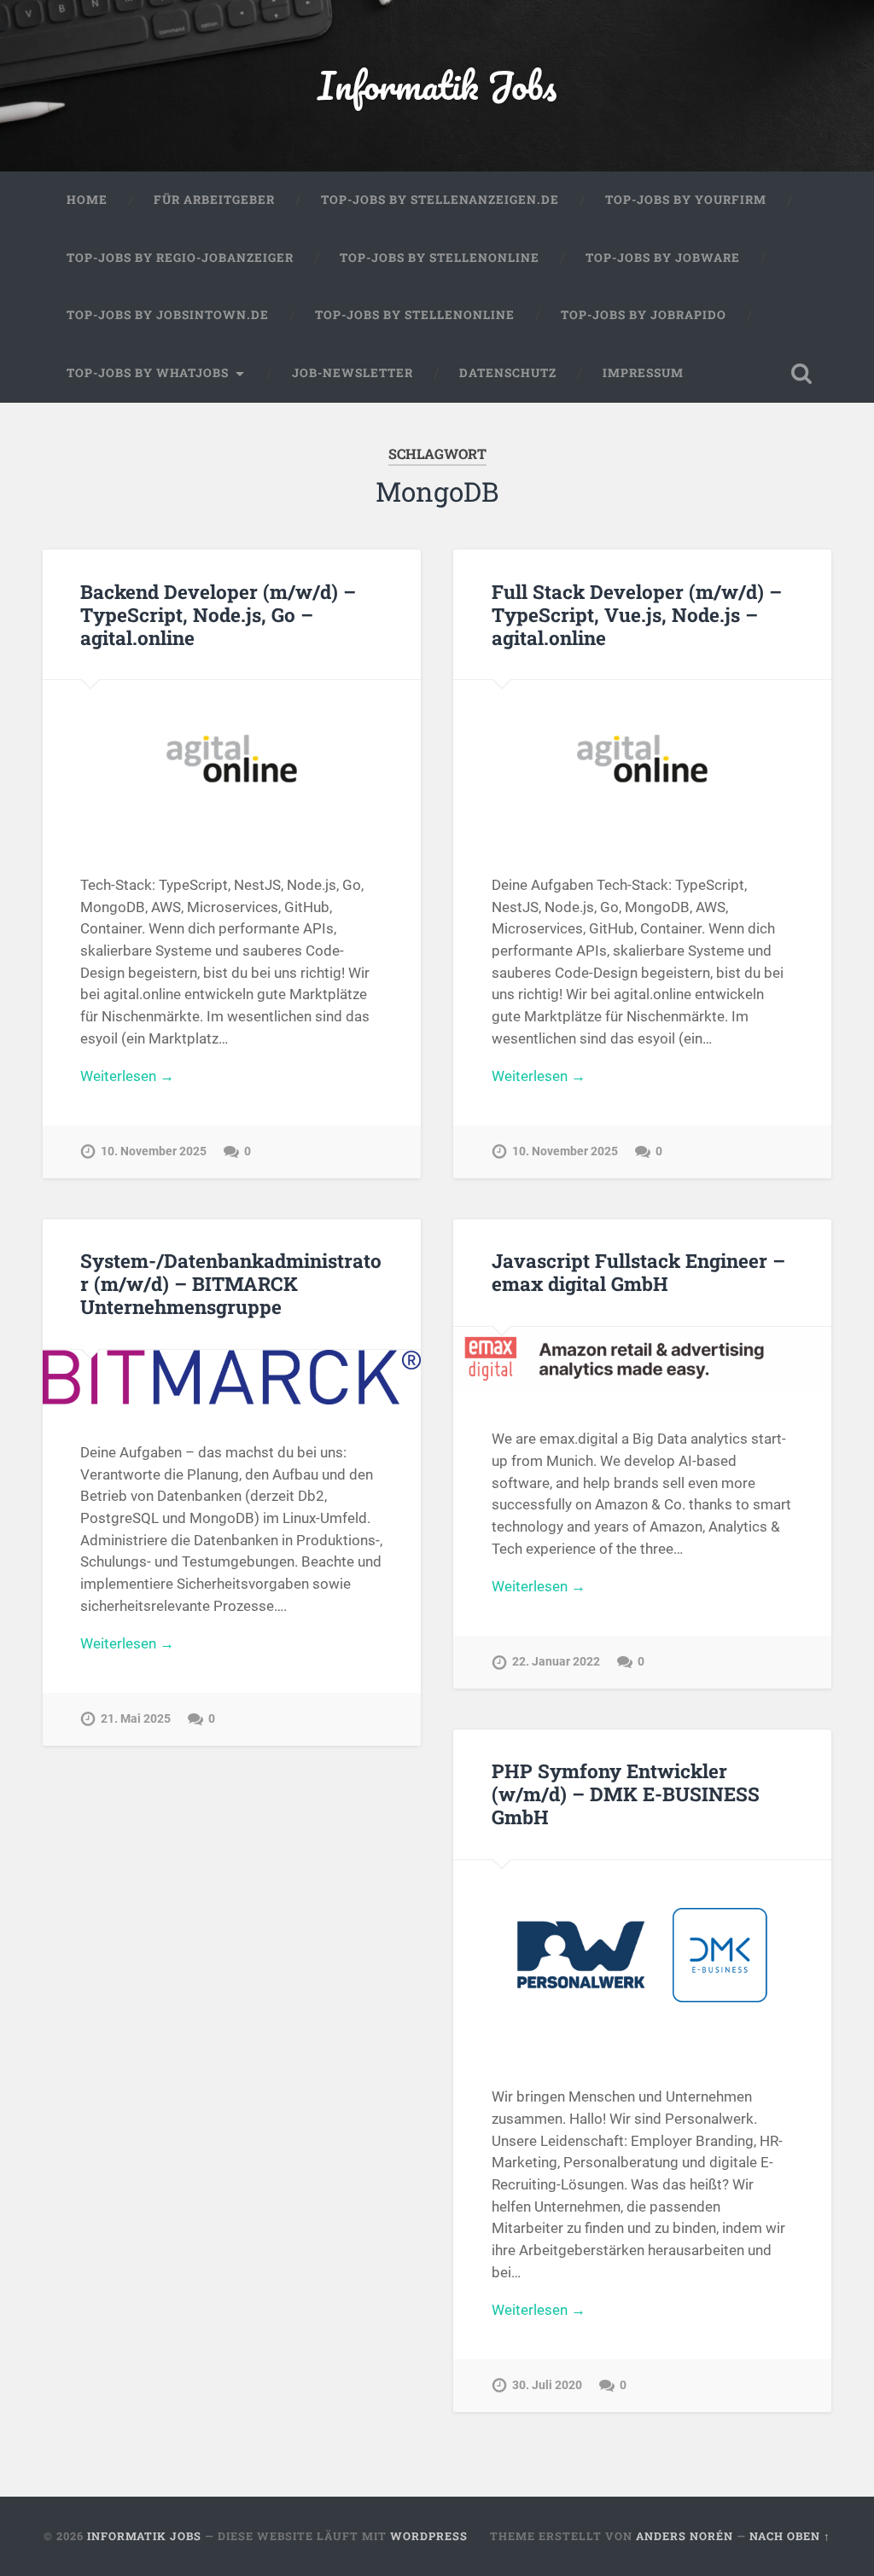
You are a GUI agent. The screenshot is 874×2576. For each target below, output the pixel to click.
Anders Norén (685, 2536)
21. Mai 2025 (136, 1719)
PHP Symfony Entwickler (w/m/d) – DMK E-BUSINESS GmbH (626, 1794)
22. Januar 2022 (556, 1662)
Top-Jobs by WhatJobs (148, 373)
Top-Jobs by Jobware (663, 258)
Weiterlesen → (127, 1076)
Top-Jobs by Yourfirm (686, 200)
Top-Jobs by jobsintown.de (168, 315)
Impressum (643, 373)
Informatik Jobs (437, 85)
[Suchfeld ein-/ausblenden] (801, 374)
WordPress (429, 2536)
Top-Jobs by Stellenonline (440, 258)
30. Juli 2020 (547, 2385)
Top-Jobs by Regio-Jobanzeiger (180, 258)
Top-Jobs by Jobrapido (644, 315)
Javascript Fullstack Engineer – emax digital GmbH (638, 1272)
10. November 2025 (154, 1151)
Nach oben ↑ (790, 2536)
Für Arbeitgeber (214, 200)
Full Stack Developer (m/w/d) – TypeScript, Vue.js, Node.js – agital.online (637, 614)
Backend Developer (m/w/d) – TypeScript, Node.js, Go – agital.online (218, 614)
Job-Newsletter (353, 373)
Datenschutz (508, 373)
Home (87, 200)
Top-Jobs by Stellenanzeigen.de (440, 200)
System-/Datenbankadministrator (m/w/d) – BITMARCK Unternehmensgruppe (231, 1283)
